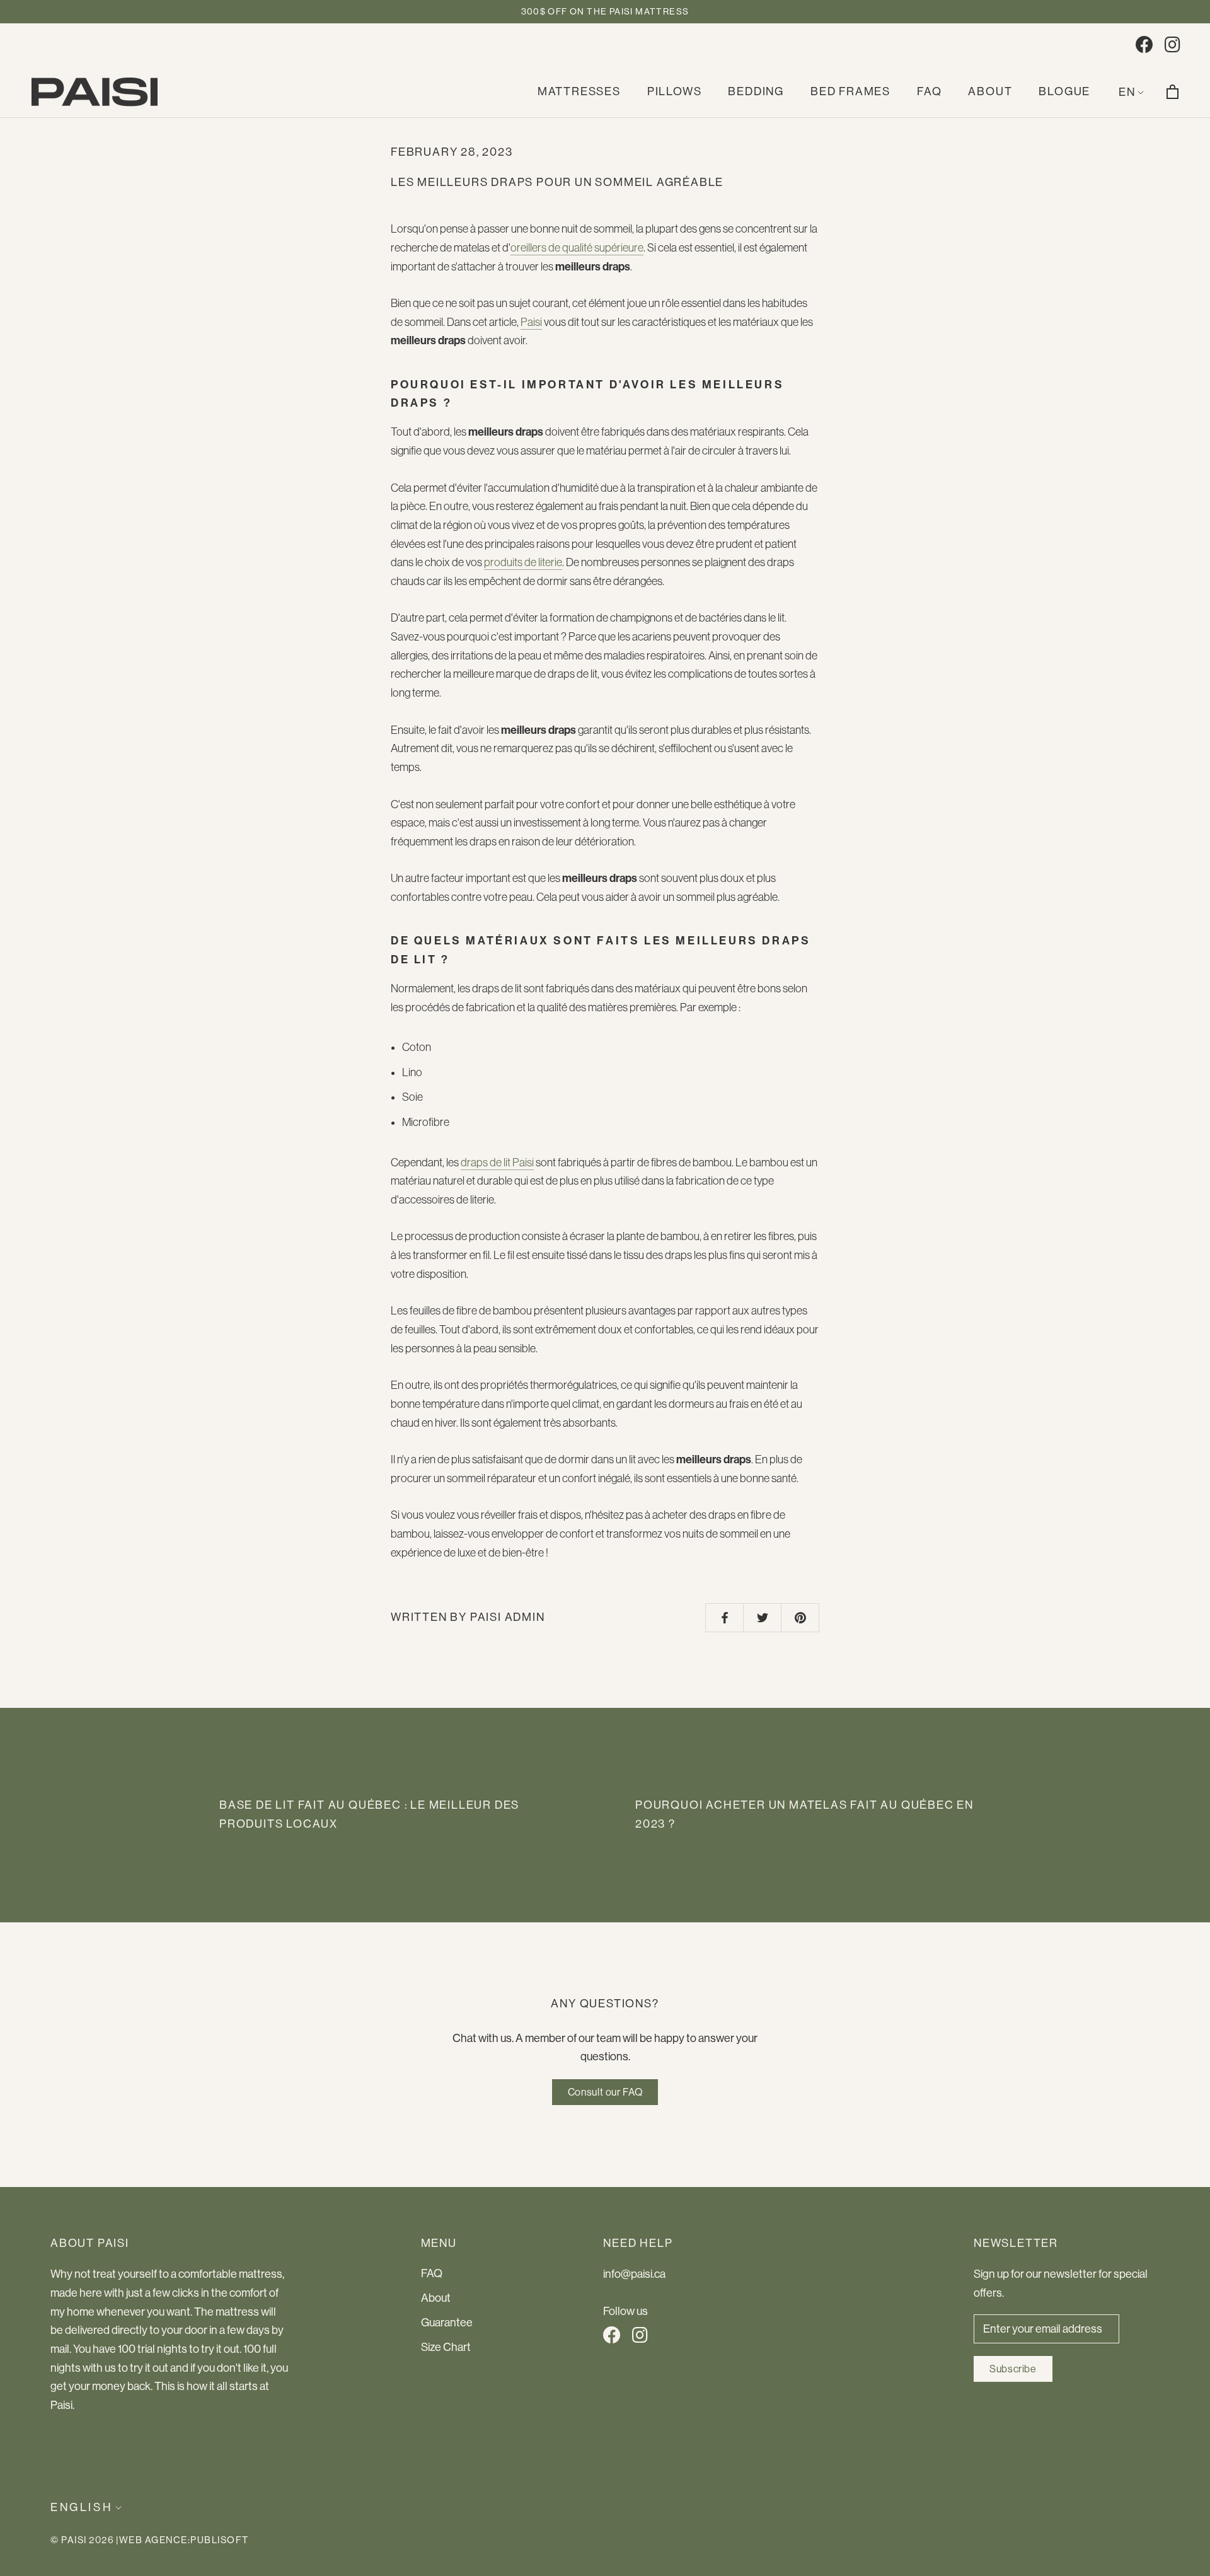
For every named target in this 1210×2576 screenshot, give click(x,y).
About (990, 91)
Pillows (675, 91)
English (82, 2507)
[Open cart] (1173, 92)
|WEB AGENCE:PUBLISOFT (182, 2540)
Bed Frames (850, 91)
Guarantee (447, 2323)
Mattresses (579, 91)
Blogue (1064, 91)
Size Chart (446, 2347)
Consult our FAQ (605, 2092)
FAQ (929, 91)
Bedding (756, 91)
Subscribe (1013, 2369)
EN (1127, 92)
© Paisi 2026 (82, 2540)
